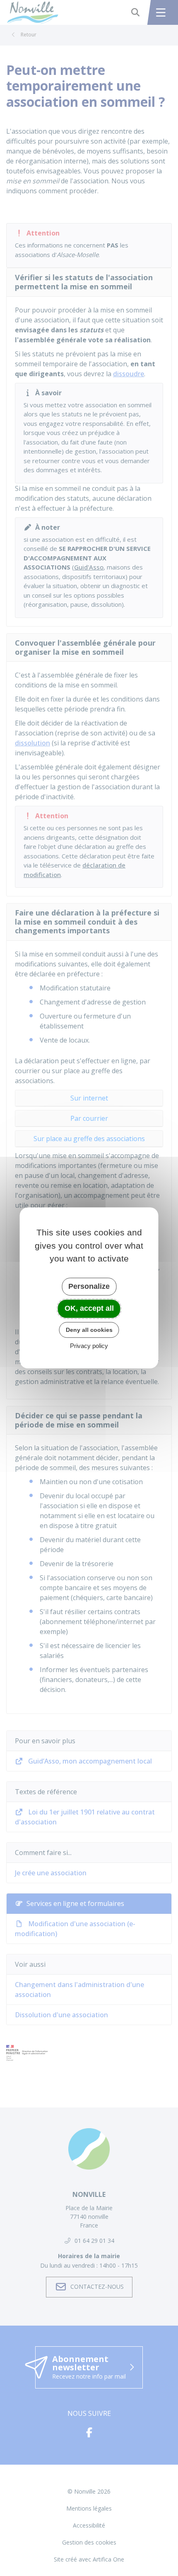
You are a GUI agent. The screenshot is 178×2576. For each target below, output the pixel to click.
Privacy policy (89, 1346)
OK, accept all (89, 1308)
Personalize (89, 1286)
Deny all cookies (89, 1330)
